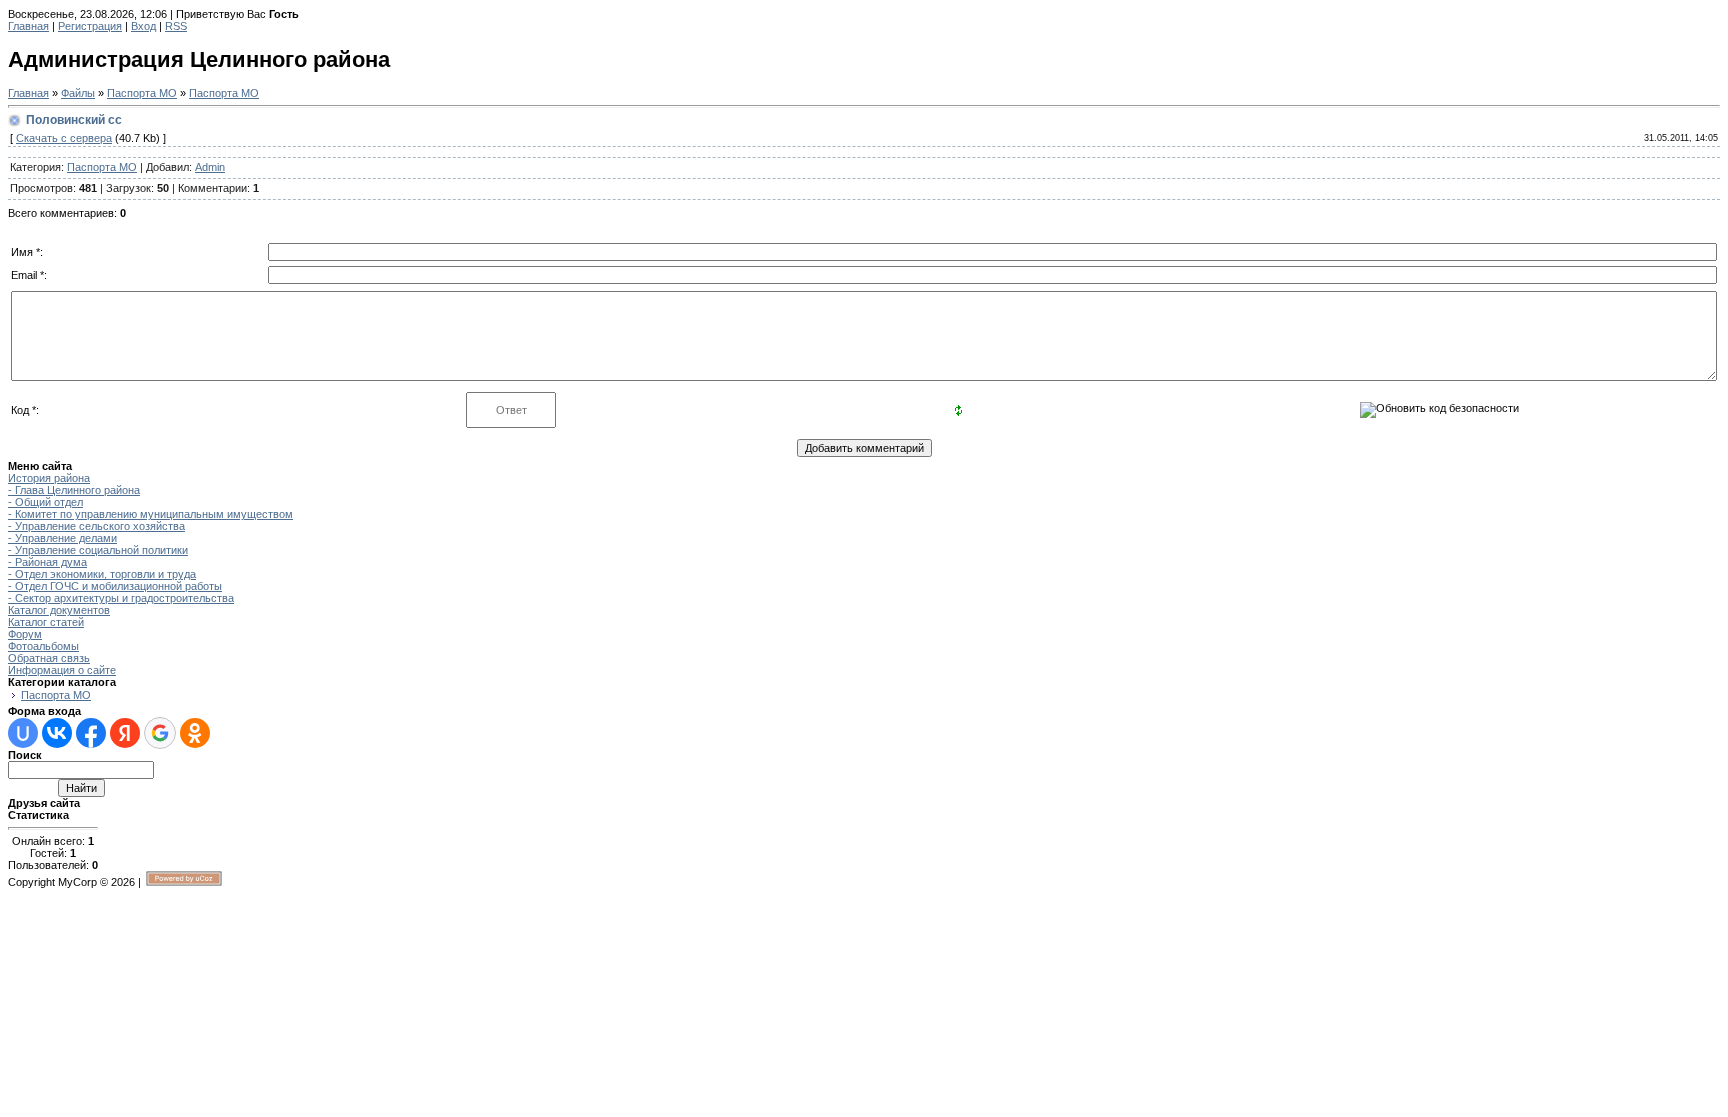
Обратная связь (49, 658)
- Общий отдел (45, 502)
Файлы (78, 93)
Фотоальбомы (43, 646)
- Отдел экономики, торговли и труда (102, 574)
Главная (28, 26)
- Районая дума (47, 562)
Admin (210, 167)
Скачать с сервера (64, 138)
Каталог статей (46, 622)
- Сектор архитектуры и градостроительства (121, 598)
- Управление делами (62, 538)
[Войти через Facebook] (91, 733)
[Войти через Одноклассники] (195, 733)
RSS (176, 26)
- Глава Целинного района (74, 490)
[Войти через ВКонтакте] (57, 733)
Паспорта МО (142, 93)
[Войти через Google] (160, 733)
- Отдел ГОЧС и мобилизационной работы (115, 586)
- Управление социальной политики (98, 550)
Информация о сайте (62, 670)
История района (49, 478)
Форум (25, 634)
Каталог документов (59, 610)
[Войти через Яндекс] (125, 733)
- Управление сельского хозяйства (96, 526)
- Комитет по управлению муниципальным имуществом (150, 514)
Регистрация (90, 26)
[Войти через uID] (23, 733)
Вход (143, 26)
